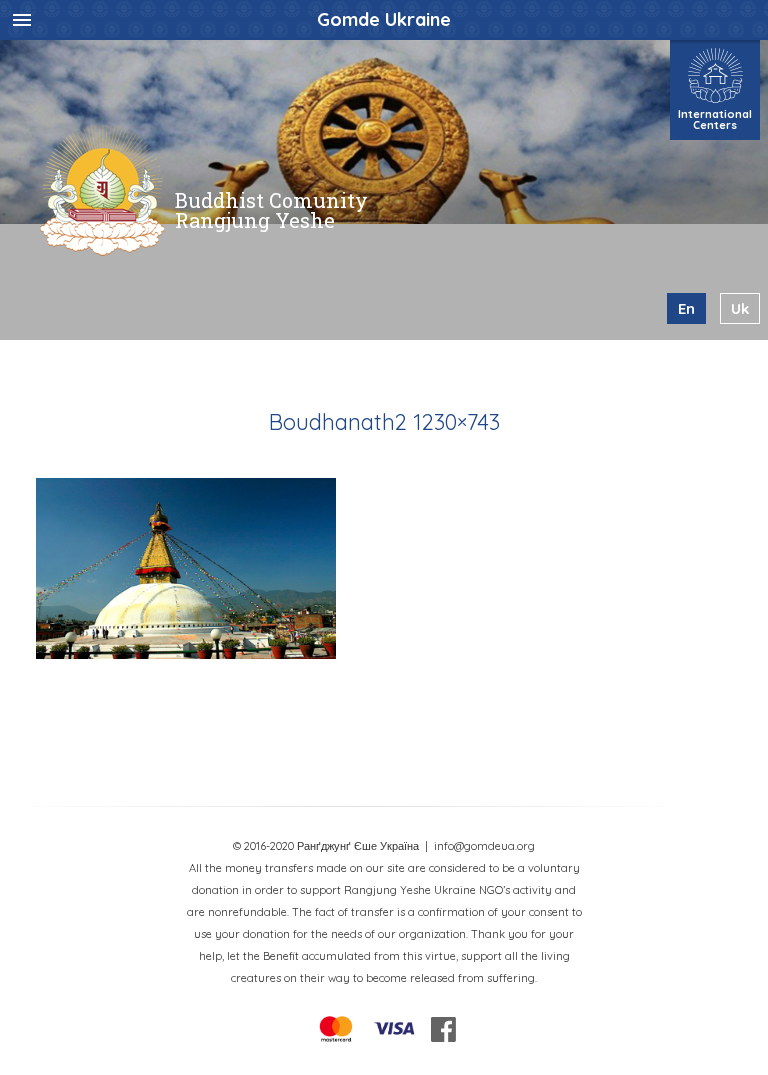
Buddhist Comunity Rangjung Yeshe (271, 210)
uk (740, 308)
